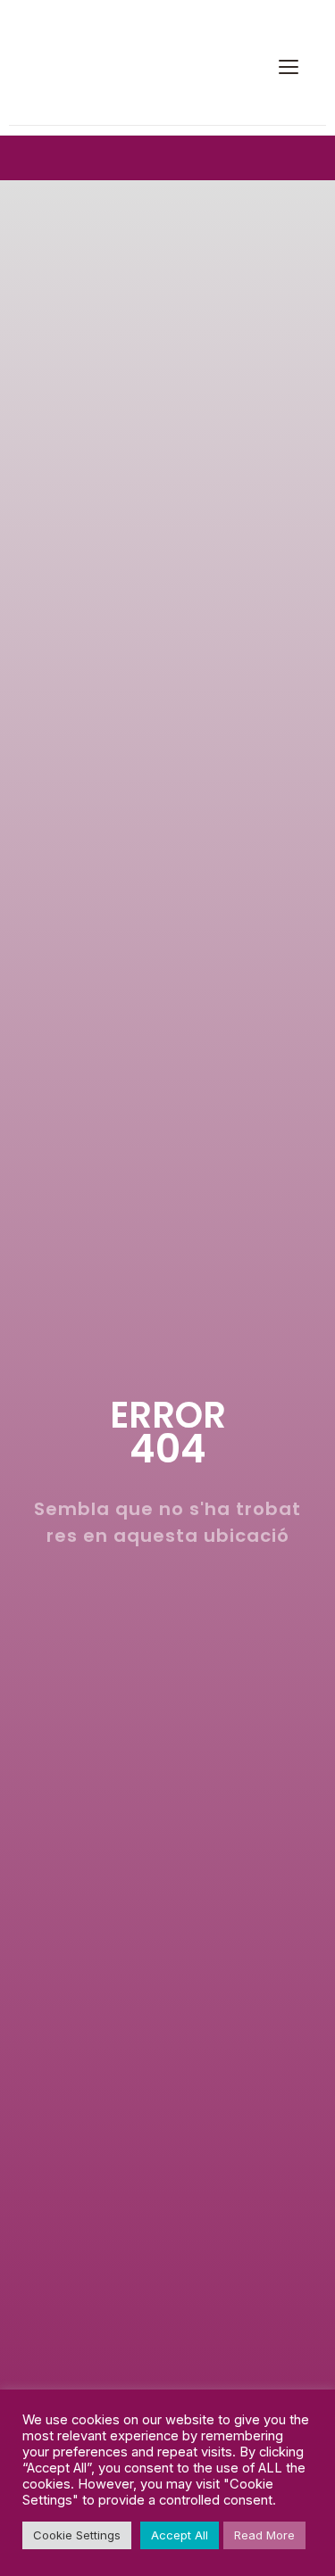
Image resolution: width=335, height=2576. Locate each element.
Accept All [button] (180, 2535)
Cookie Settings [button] (77, 2535)
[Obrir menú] (289, 67)
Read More (264, 2535)
